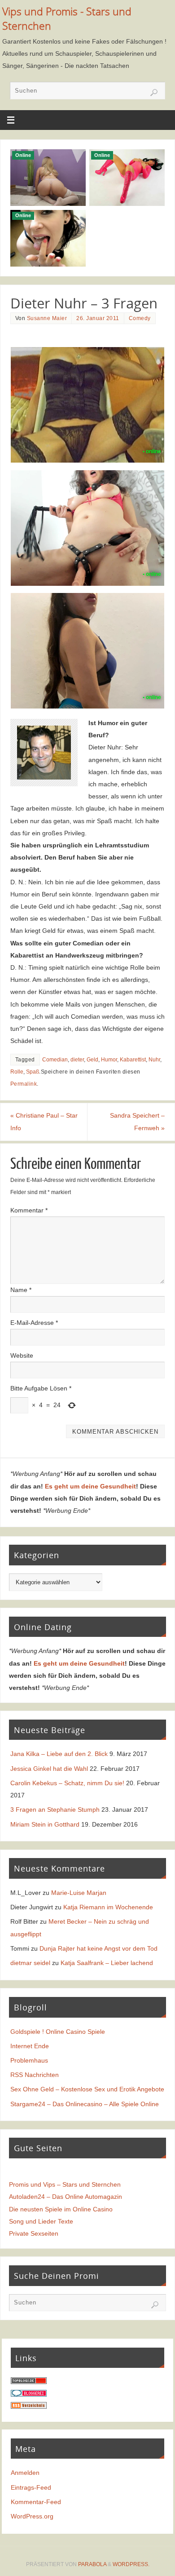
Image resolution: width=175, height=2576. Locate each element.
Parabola (92, 2564)
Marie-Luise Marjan (79, 1893)
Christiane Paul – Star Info (44, 1121)
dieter (77, 1060)
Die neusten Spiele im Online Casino (61, 2209)
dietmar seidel (30, 1963)
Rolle (17, 1072)
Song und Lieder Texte (41, 2221)
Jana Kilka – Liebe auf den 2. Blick (59, 1754)
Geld (92, 1060)
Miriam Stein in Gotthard (45, 1824)
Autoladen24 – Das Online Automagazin (66, 2197)
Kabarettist (133, 1060)
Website (22, 1355)
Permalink (24, 1084)
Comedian (55, 1060)
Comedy (140, 318)
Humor (109, 1060)
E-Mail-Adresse (34, 1323)
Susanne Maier (47, 318)
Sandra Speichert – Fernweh (137, 1121)
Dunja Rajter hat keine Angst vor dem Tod (98, 1948)
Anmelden (25, 2473)
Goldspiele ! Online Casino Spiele (58, 2032)
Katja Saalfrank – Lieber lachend (107, 1963)
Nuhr (154, 1060)
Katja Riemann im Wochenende (108, 1907)
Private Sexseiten (34, 2233)
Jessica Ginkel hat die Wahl (49, 1769)
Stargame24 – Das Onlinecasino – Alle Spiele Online (85, 2104)
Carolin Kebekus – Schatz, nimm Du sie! (67, 1783)
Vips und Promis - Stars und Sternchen (67, 19)
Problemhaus (29, 2060)
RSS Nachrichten (35, 2075)
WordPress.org (32, 2516)
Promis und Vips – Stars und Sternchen (65, 2184)
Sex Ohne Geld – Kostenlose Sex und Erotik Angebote (87, 2089)
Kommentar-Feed (36, 2502)
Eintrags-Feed (31, 2487)
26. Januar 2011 (98, 318)
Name (21, 1290)
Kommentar (29, 1210)
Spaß (33, 1072)
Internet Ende (30, 2046)
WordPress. (131, 2564)
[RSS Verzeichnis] (29, 2407)
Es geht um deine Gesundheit (90, 1486)
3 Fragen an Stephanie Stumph (55, 1809)
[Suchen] (154, 93)
